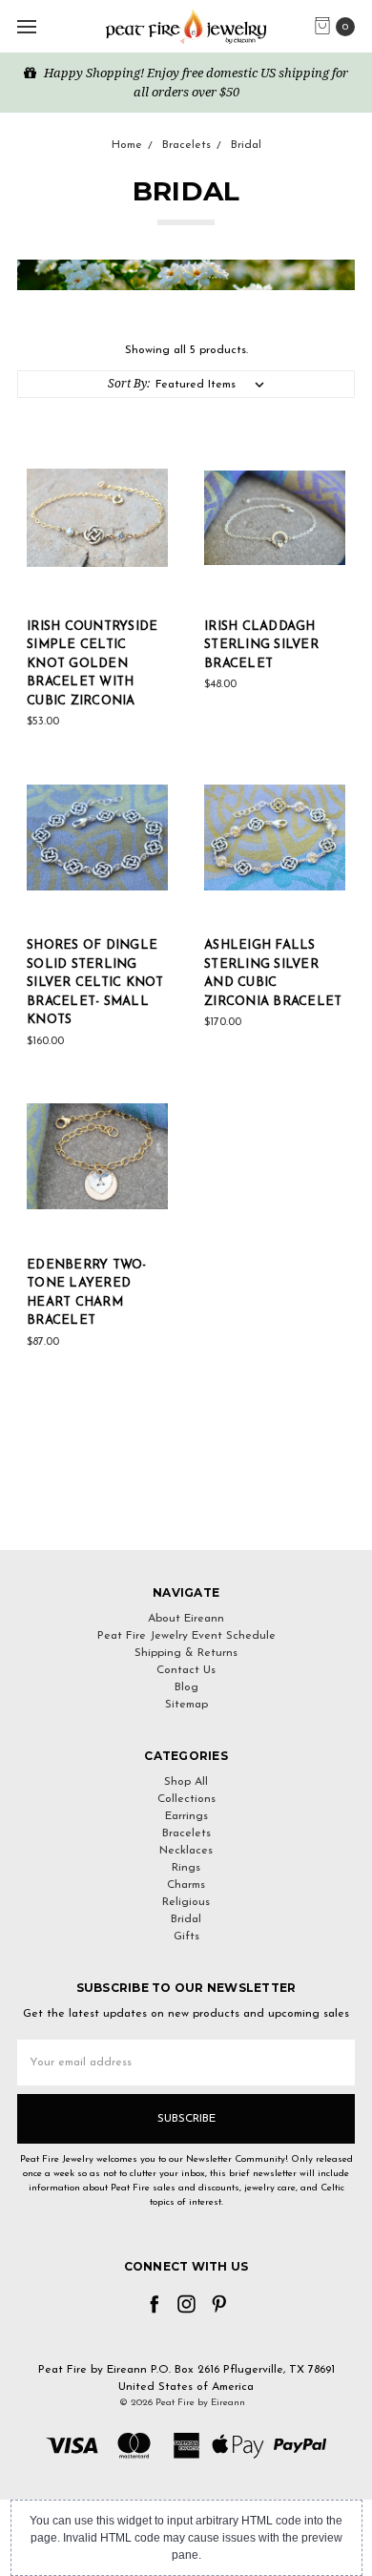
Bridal (186, 1919)
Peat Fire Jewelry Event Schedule (186, 1636)
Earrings (186, 1816)
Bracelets (186, 1833)
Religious (186, 1902)
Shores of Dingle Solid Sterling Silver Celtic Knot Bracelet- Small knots (95, 983)
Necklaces (186, 1851)
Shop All (186, 1782)
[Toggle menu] (26, 26)
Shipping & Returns (186, 1653)
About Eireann (186, 1619)
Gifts (186, 1937)
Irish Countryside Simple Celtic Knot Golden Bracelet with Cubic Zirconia (92, 664)
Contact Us (186, 1670)
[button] (186, 1515)
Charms (186, 1885)
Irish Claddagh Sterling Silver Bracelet (261, 645)
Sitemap (186, 1705)
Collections (186, 1799)
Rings (186, 1868)
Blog (186, 1687)
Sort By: (129, 383)
